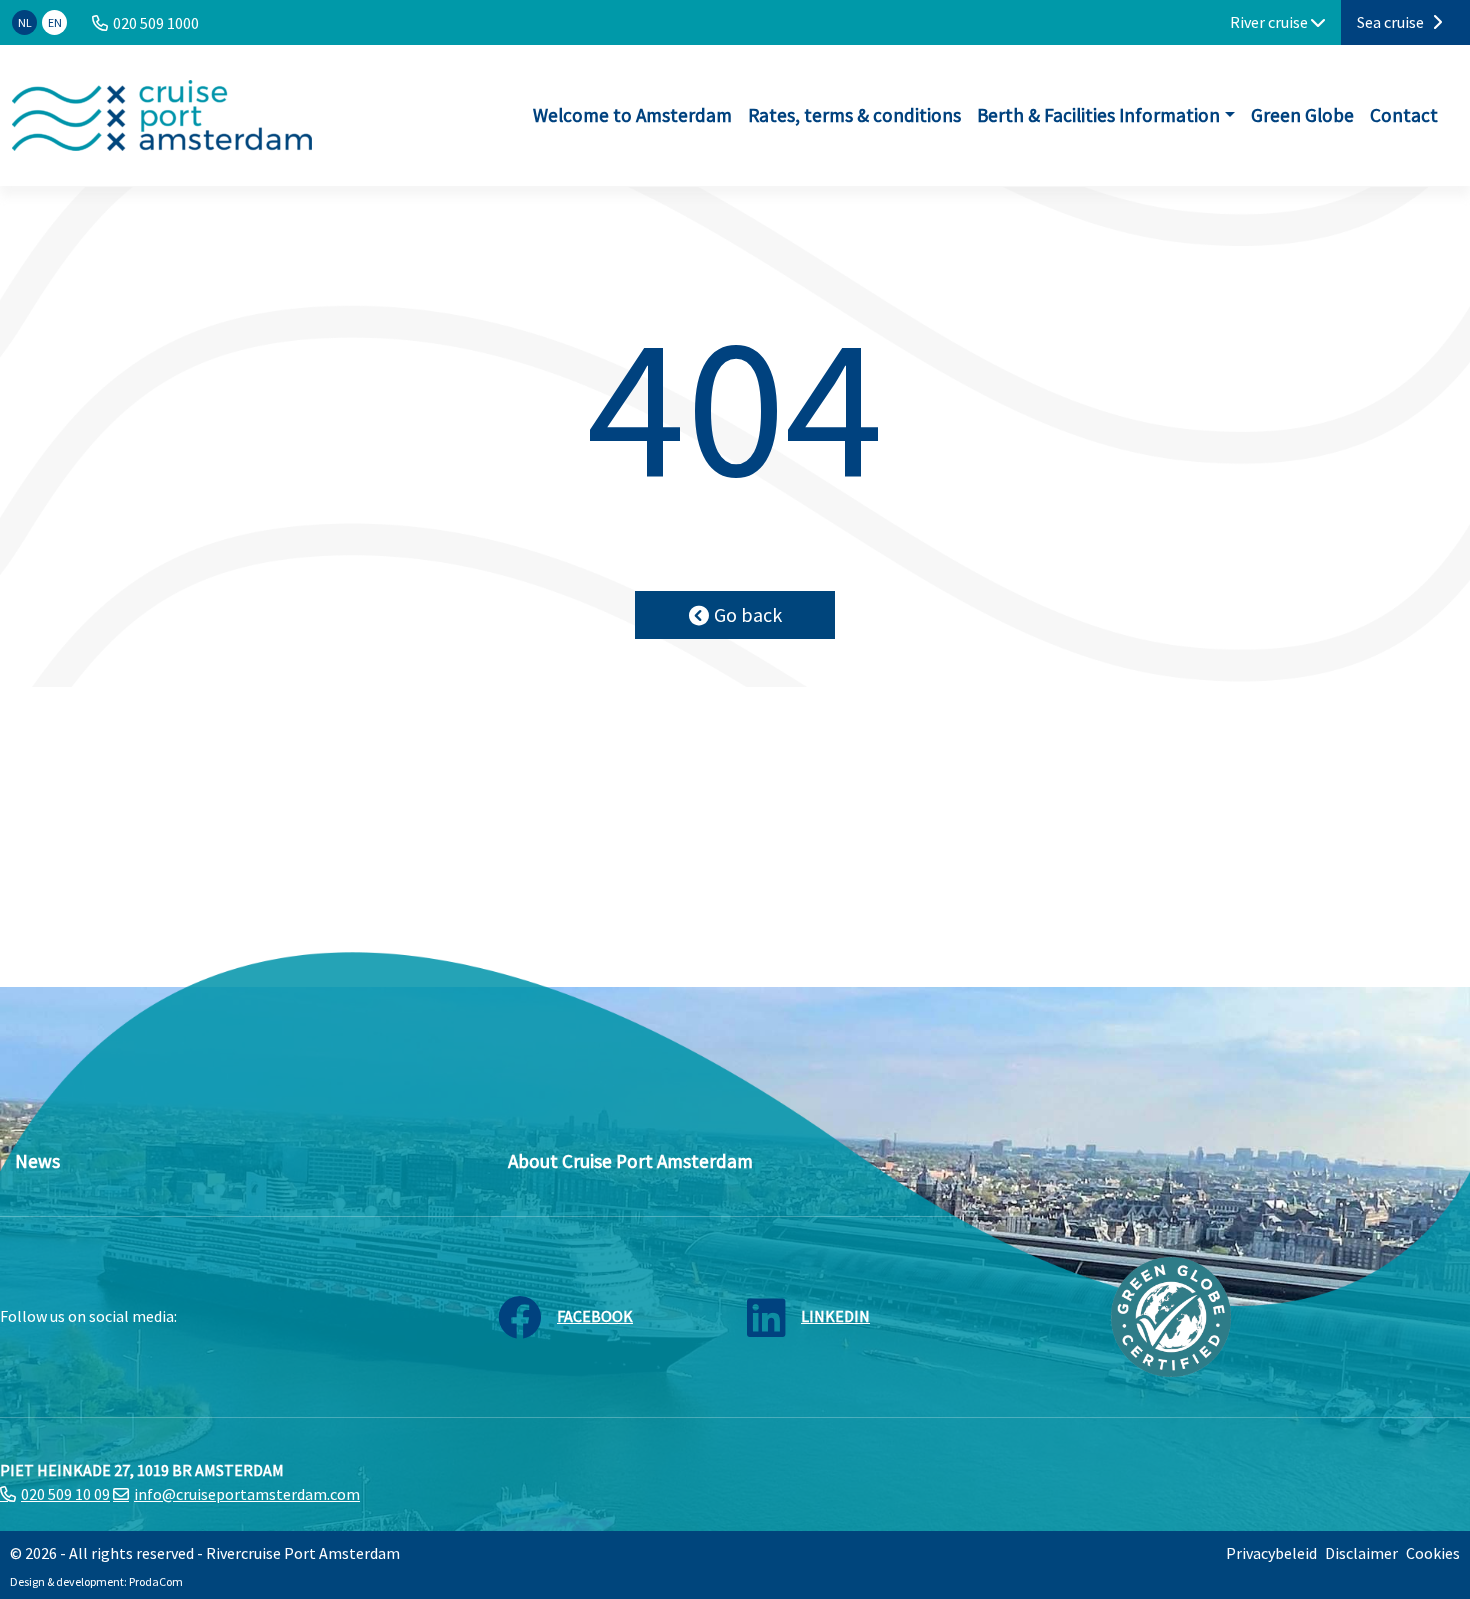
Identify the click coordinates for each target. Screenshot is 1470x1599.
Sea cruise (1392, 22)
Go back (748, 614)
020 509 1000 (156, 23)
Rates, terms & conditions (854, 115)
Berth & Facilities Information (1098, 115)
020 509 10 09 (65, 1494)
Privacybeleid (1271, 1553)
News (37, 1161)
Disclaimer (1361, 1553)
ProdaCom (156, 1581)
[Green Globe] (1171, 1315)
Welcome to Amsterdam (632, 115)
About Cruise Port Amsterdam (630, 1161)
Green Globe (1302, 115)
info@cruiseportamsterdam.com (247, 1494)
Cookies (1433, 1553)
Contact (1404, 115)
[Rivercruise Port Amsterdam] (162, 115)
